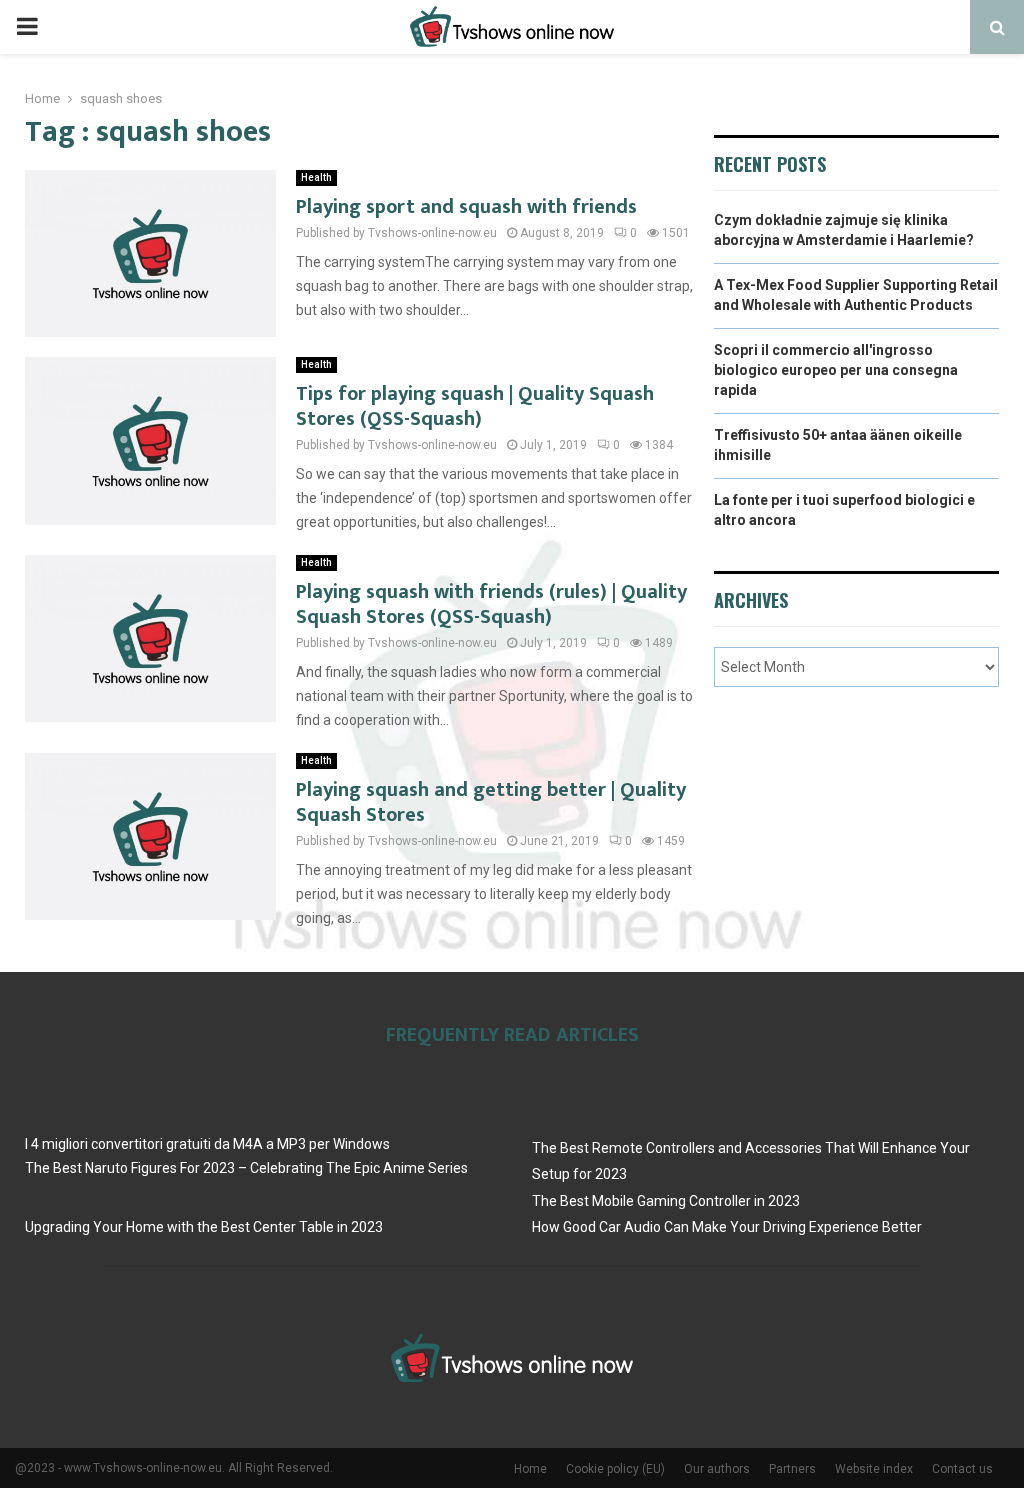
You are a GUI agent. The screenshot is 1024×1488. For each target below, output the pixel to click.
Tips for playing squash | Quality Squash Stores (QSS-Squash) (475, 406)
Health (316, 177)
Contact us (962, 1469)
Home (530, 1469)
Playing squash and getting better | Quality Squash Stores (491, 802)
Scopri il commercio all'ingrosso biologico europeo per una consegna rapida (836, 369)
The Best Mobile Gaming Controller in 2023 (666, 1201)
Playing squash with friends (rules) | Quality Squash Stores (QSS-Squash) (491, 604)
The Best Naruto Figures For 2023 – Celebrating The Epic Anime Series (246, 1168)
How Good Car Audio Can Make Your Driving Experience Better (727, 1227)
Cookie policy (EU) (615, 1469)
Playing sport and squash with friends (466, 207)
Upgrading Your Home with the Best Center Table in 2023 (204, 1227)
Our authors (717, 1469)
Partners (792, 1469)
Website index (874, 1469)
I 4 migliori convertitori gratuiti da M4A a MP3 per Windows (207, 1144)
